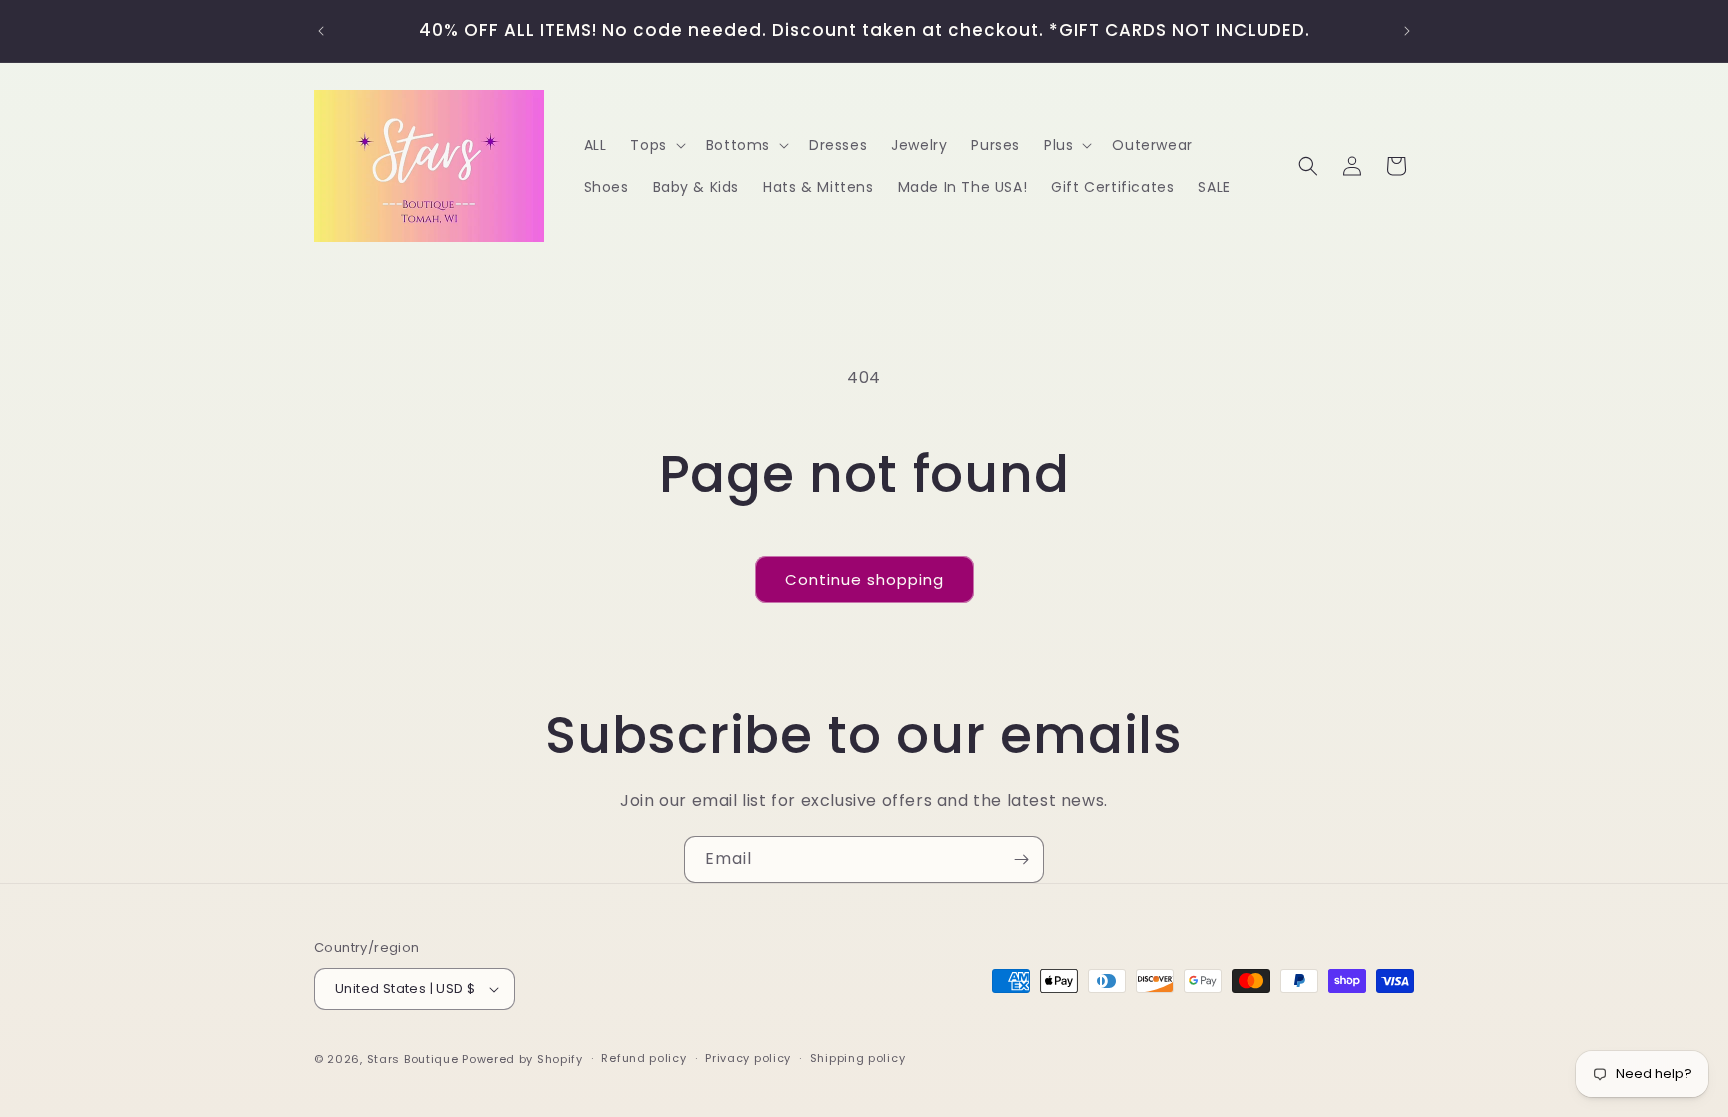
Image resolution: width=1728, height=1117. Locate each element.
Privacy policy (748, 1058)
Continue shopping (864, 579)
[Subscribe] (1021, 859)
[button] (655, 145)
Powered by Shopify (522, 1059)
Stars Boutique (415, 1059)
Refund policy (643, 1058)
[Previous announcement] (321, 31)
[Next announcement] (1407, 31)
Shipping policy (858, 1058)
